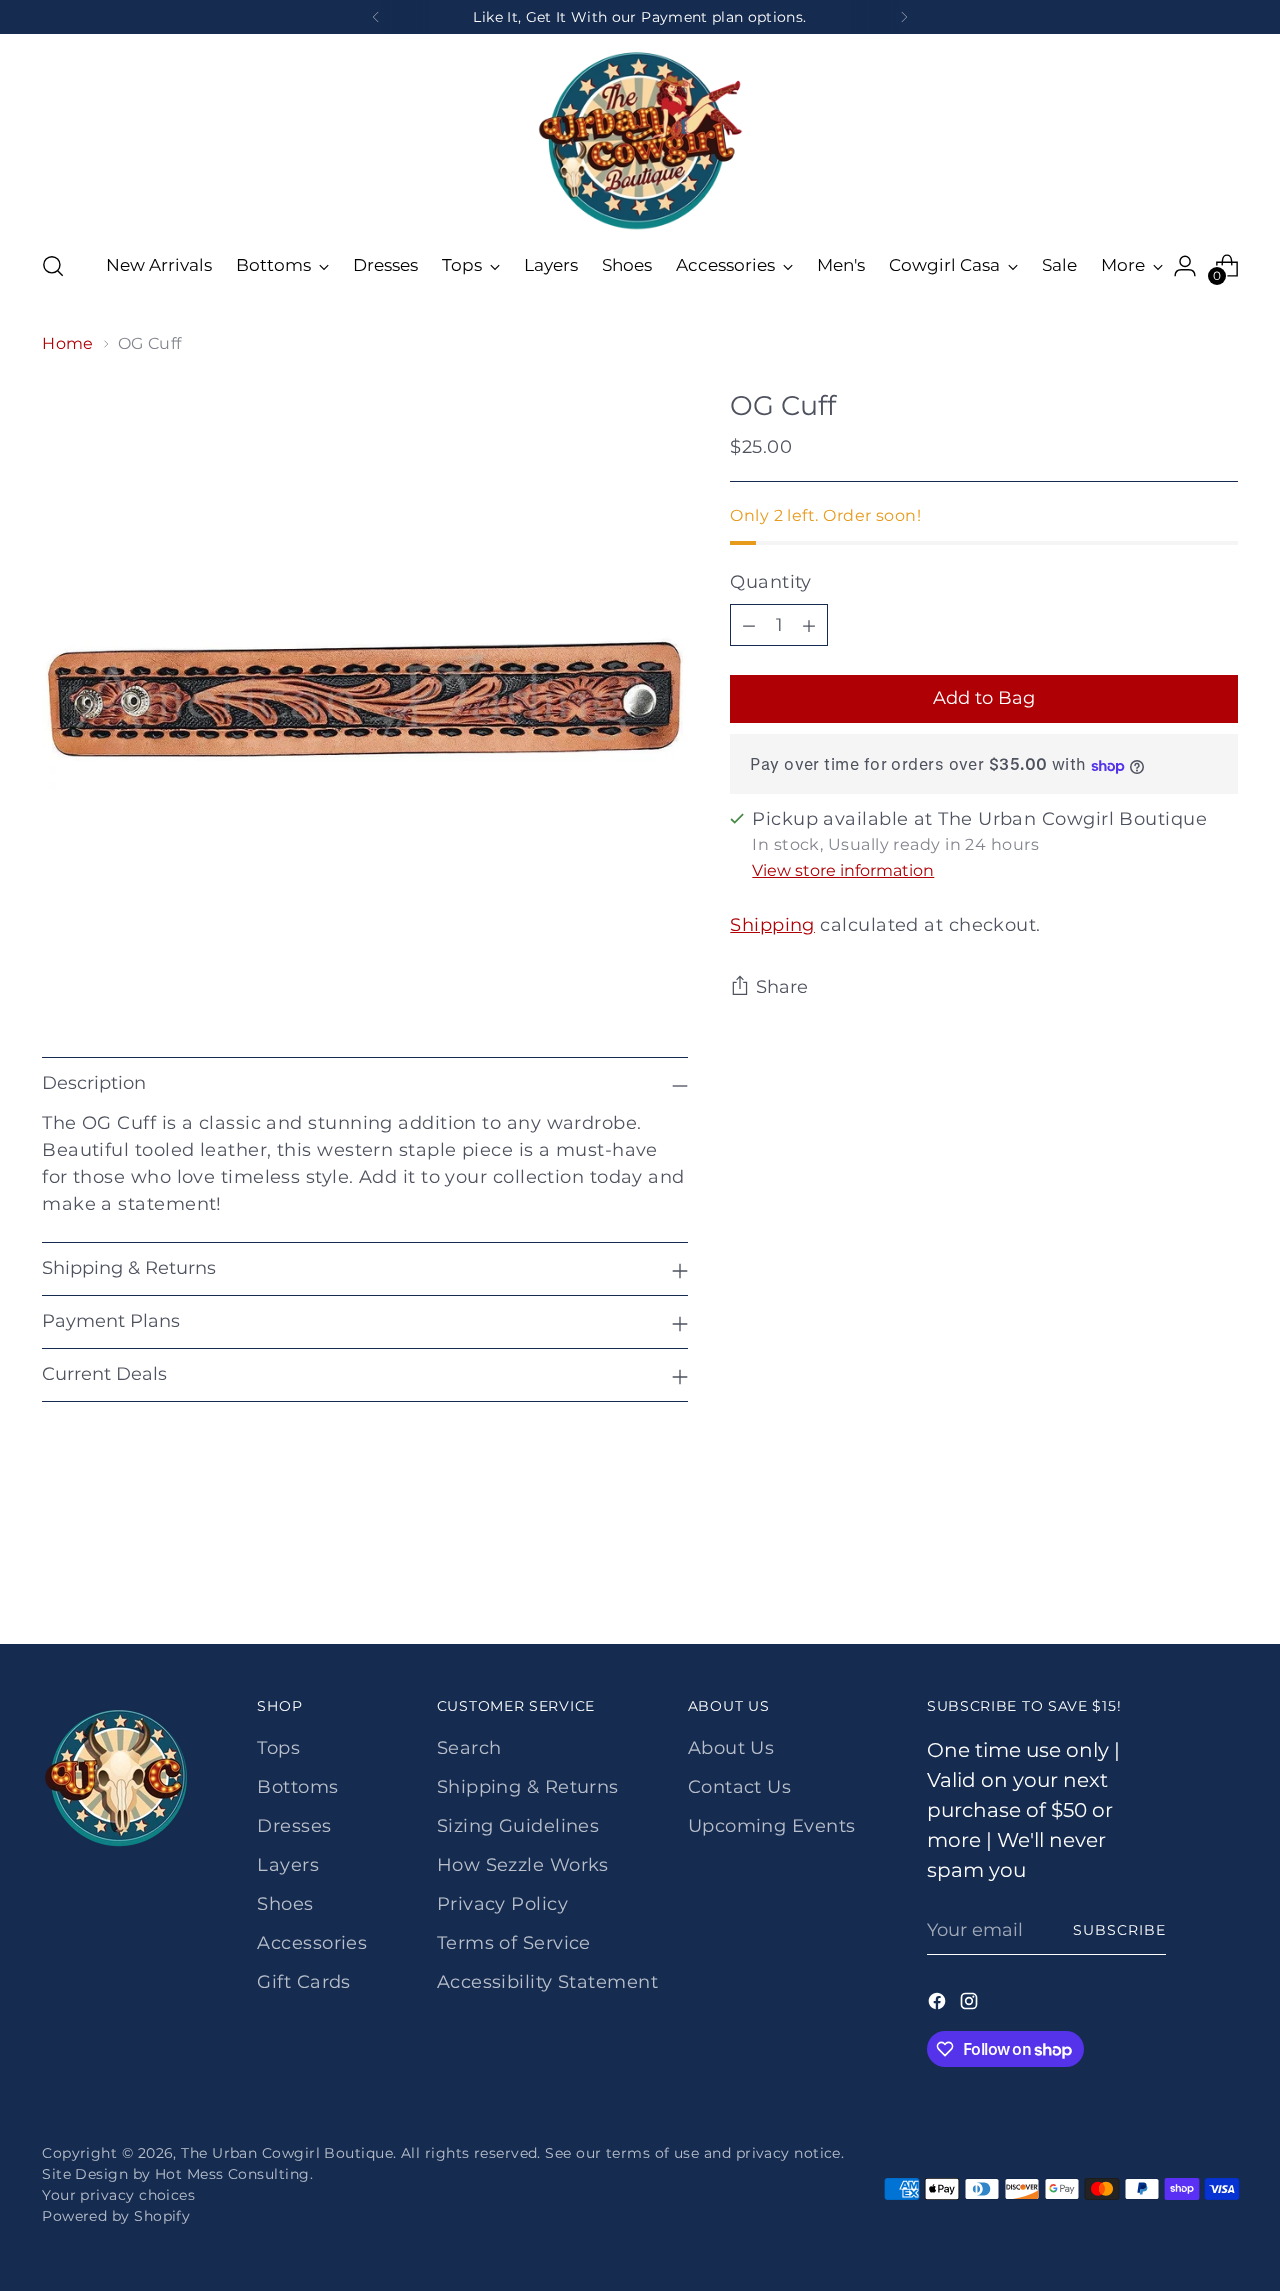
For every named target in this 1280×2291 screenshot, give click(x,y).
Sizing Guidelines (518, 1826)
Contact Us (740, 1787)
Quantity (771, 583)
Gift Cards (304, 1982)
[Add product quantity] (809, 626)
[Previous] (376, 17)
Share (782, 988)
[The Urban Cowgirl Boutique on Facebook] (939, 2005)
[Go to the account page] (1185, 266)
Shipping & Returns (528, 1787)
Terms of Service (514, 1943)
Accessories (312, 1943)
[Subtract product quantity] (749, 626)
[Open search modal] (53, 266)
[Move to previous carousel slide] (1175, 1576)
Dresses (294, 1826)
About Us (731, 1748)
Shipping (772, 926)
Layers (288, 1865)
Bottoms (297, 1787)
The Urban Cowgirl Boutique (287, 2153)
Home (68, 343)
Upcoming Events (772, 1826)
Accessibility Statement (547, 1982)
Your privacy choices (118, 2195)
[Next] (904, 17)
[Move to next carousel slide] (1221, 1575)
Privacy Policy (502, 1904)
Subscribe (1119, 1930)
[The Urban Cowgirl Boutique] (640, 139)
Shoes (285, 1904)
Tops (278, 1748)
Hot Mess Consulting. (234, 2174)
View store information (843, 871)
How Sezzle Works (523, 1865)
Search (469, 1748)
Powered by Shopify (116, 2216)
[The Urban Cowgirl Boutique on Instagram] (971, 2005)
